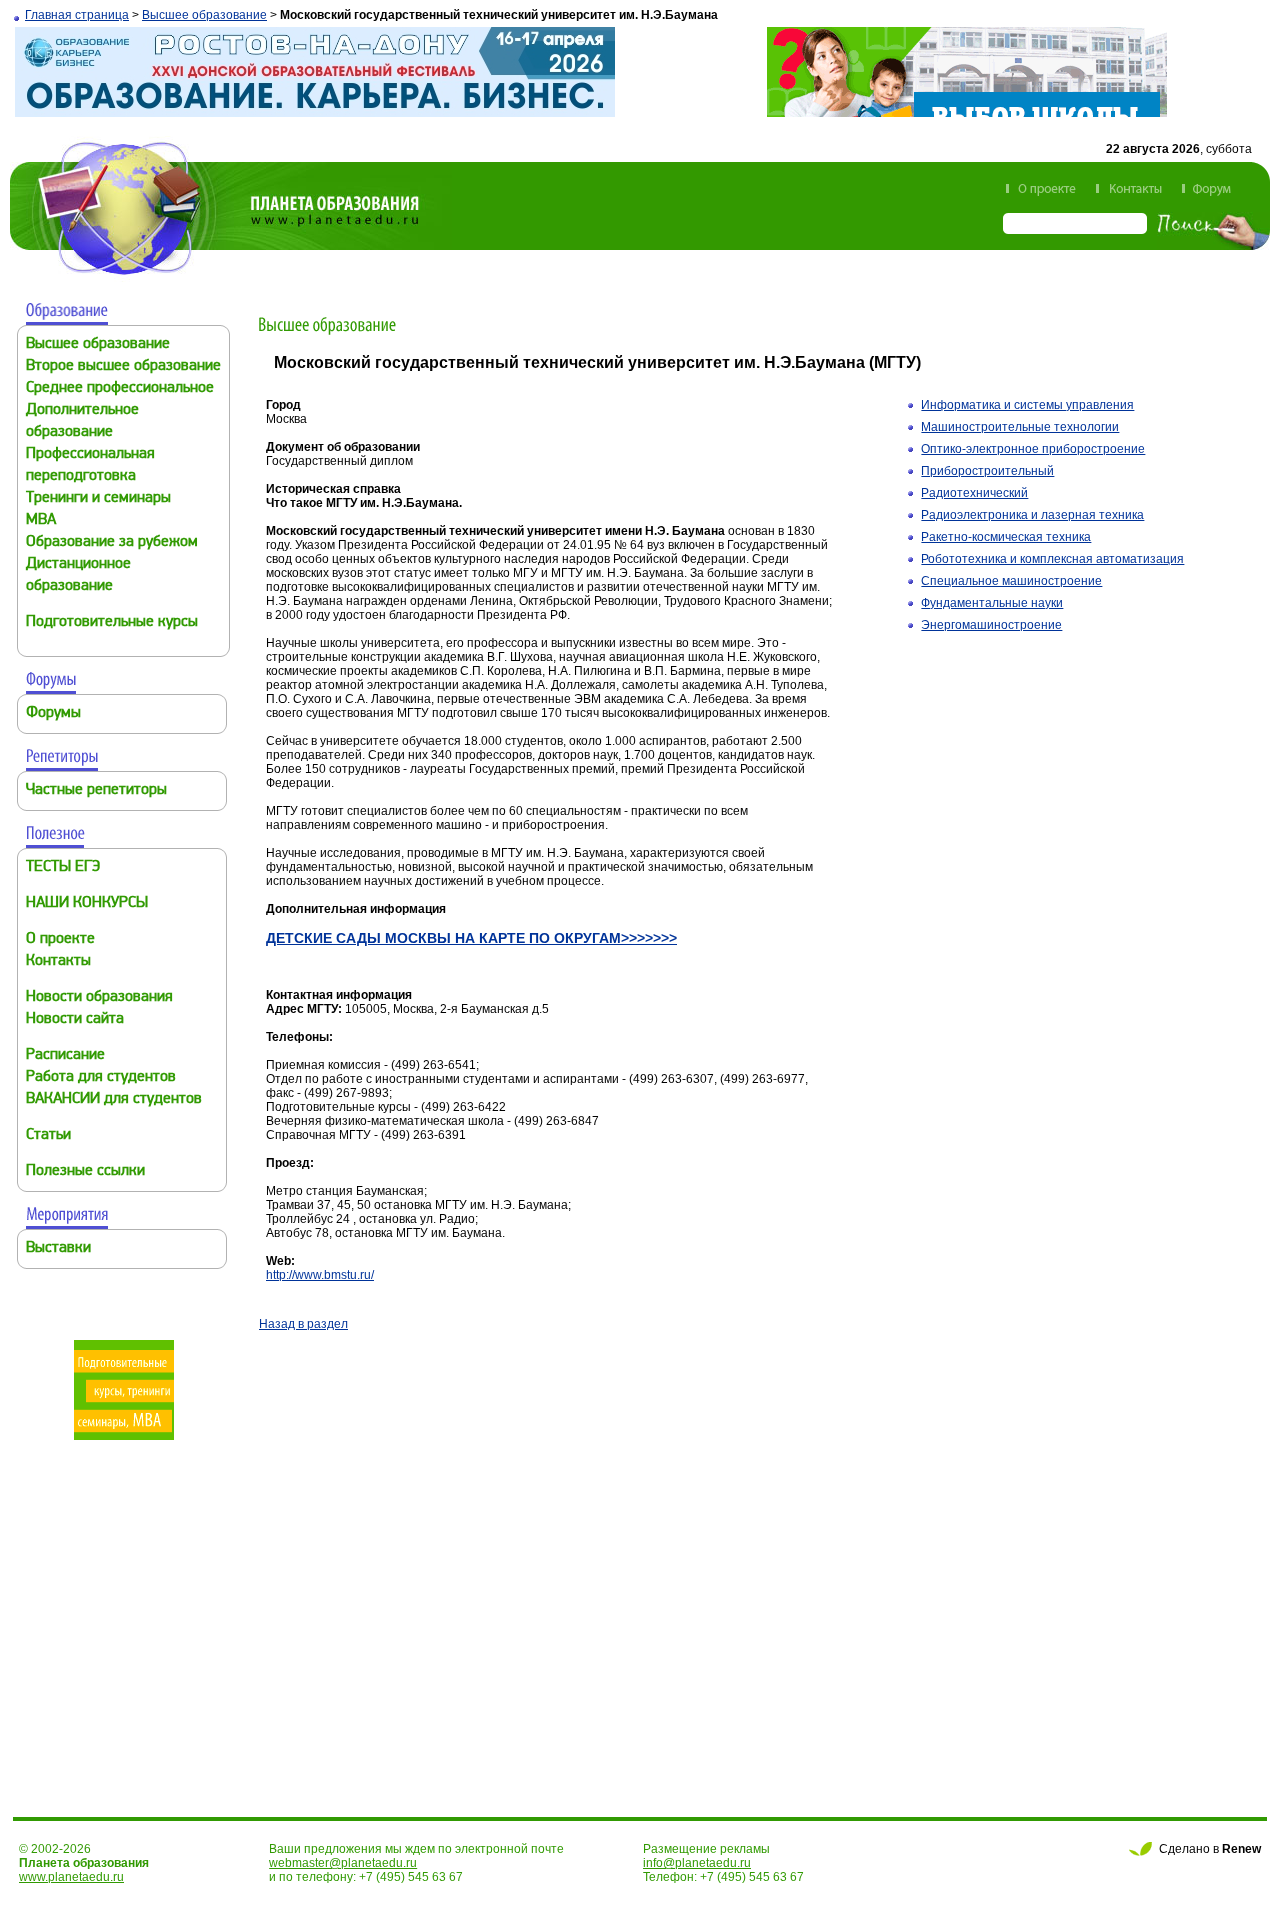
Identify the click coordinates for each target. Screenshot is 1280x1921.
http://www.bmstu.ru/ (320, 1275)
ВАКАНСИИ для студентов (114, 1099)
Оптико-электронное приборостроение (1033, 449)
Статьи (48, 1135)
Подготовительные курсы (112, 622)
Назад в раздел (303, 1324)
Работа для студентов (101, 1077)
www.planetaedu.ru (71, 1877)
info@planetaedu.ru (697, 1863)
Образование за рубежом (112, 542)
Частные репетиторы (96, 790)
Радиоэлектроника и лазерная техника (1032, 515)
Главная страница (77, 15)
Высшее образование (204, 15)
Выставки (58, 1248)
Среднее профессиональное (120, 388)
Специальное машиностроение (1011, 581)
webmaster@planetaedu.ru (343, 1863)
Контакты (58, 961)
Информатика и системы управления (1027, 405)
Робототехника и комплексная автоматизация (1052, 559)
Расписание (65, 1055)
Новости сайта (75, 1019)
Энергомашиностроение (991, 625)
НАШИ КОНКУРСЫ (87, 903)
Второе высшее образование (123, 366)
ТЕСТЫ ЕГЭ (63, 867)
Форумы (53, 713)
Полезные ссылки (85, 1171)
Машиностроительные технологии (1020, 427)
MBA (41, 520)
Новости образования (99, 997)
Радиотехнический (974, 493)
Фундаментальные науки (992, 603)
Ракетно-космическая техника (1006, 537)
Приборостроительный (987, 471)
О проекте (60, 939)
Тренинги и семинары (98, 498)
